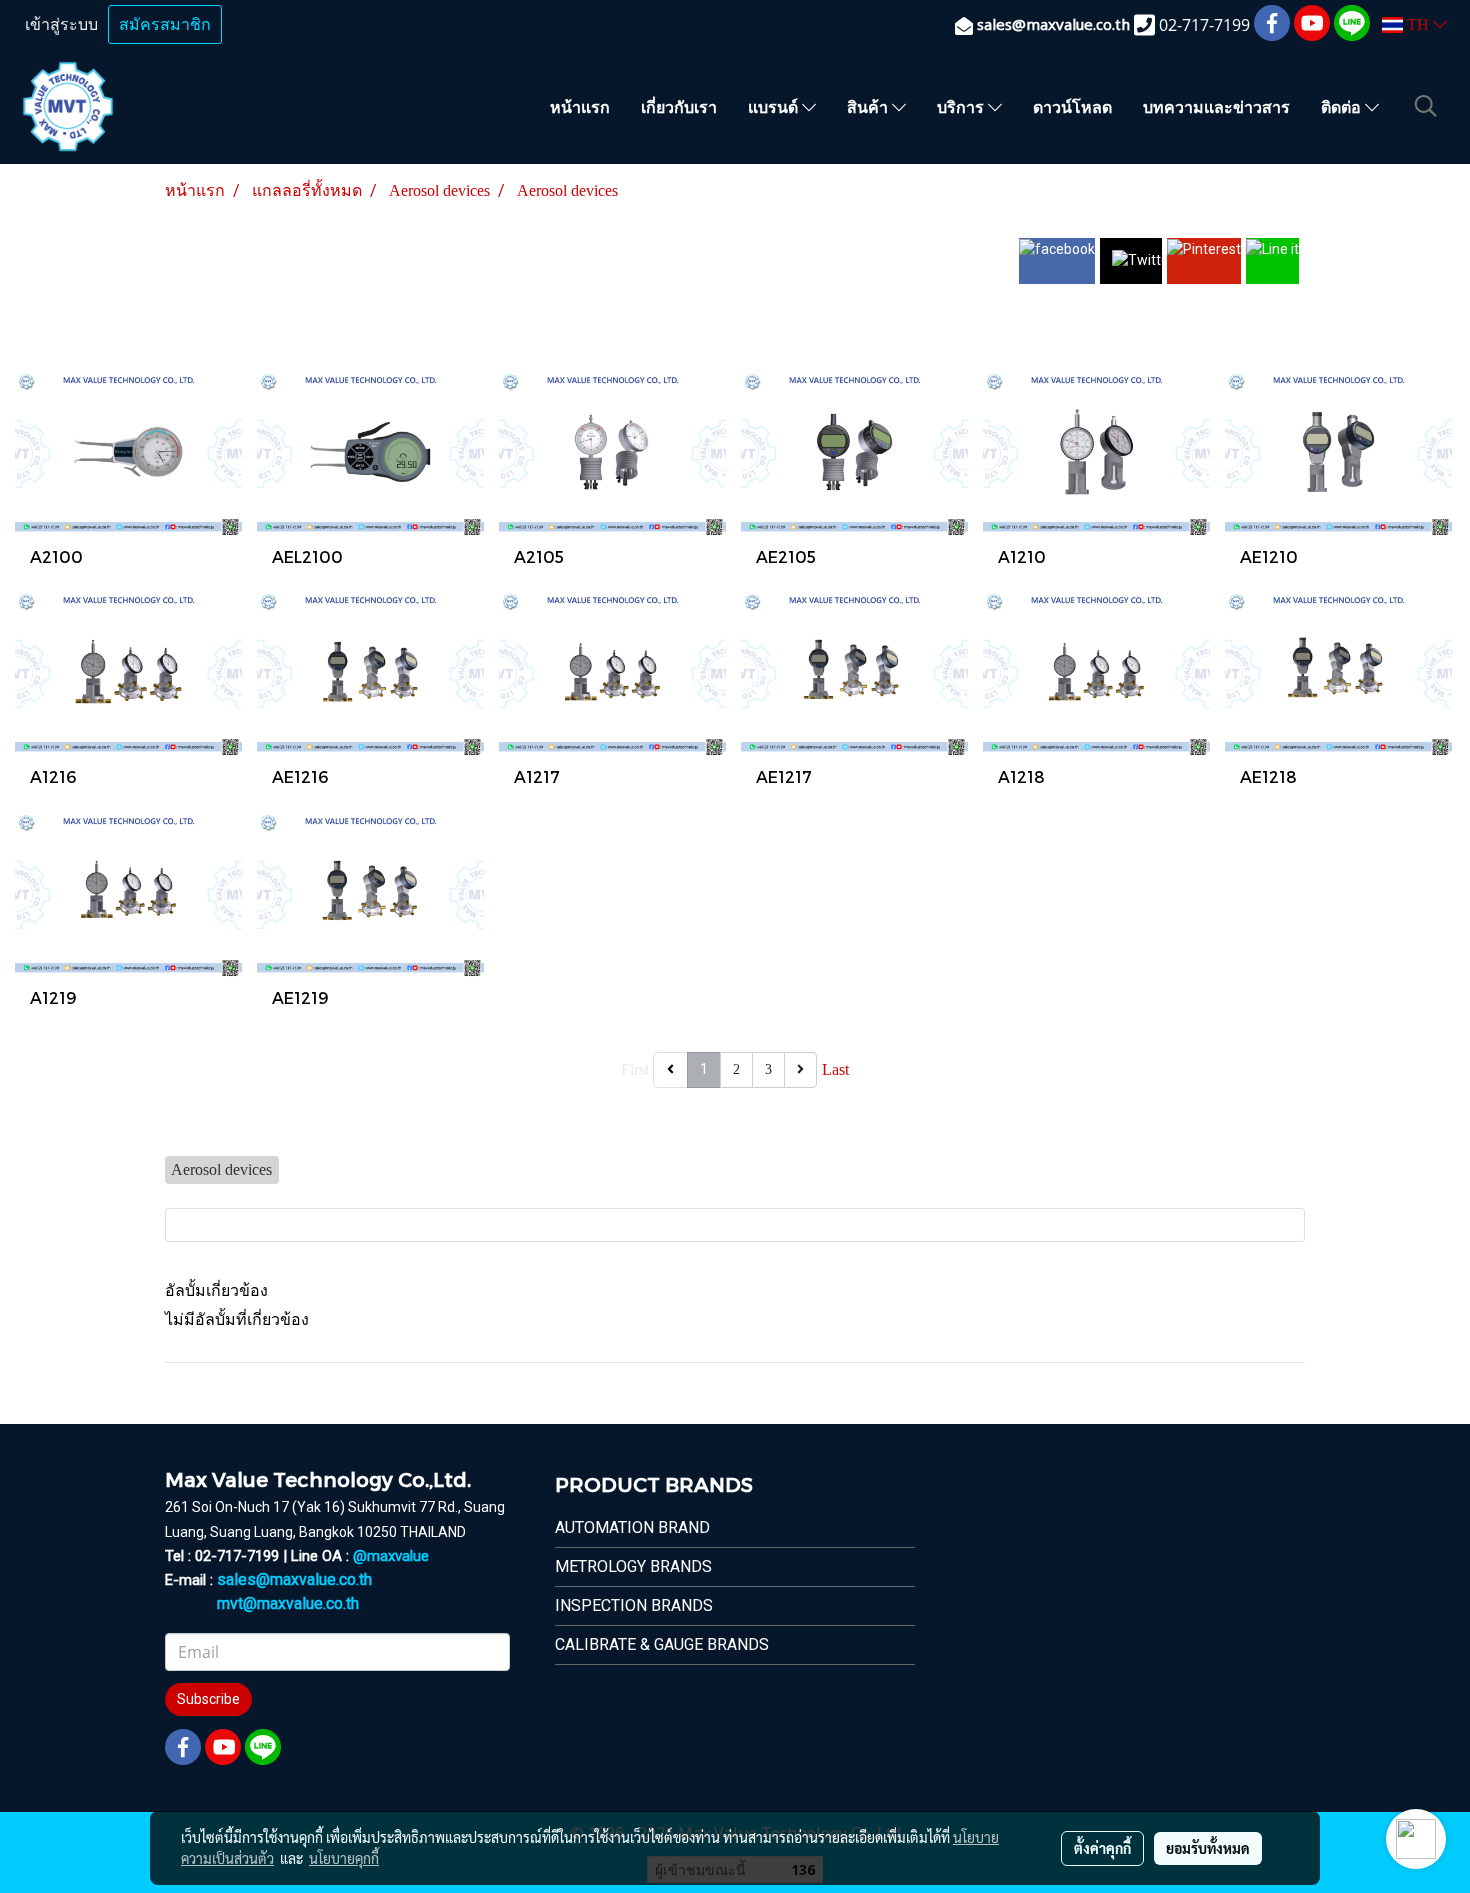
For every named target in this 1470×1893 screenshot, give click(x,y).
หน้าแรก (580, 106)
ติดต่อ (1343, 106)
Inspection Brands (634, 1605)
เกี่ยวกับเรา (679, 106)
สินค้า (869, 106)
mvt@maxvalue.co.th (288, 1603)
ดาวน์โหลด (1072, 106)
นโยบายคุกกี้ (344, 1858)
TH (1418, 24)
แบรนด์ (775, 106)
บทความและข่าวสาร (1216, 106)
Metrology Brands (633, 1566)
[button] (1426, 106)
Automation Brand (632, 1527)
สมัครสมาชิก (165, 24)
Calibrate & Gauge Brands (662, 1644)
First (635, 1069)
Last (835, 1069)
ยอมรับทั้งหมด (1208, 1848)
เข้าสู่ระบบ (61, 24)
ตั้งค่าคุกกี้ (1102, 1848)
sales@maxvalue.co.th (294, 1579)
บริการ (962, 106)
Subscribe (208, 1699)
